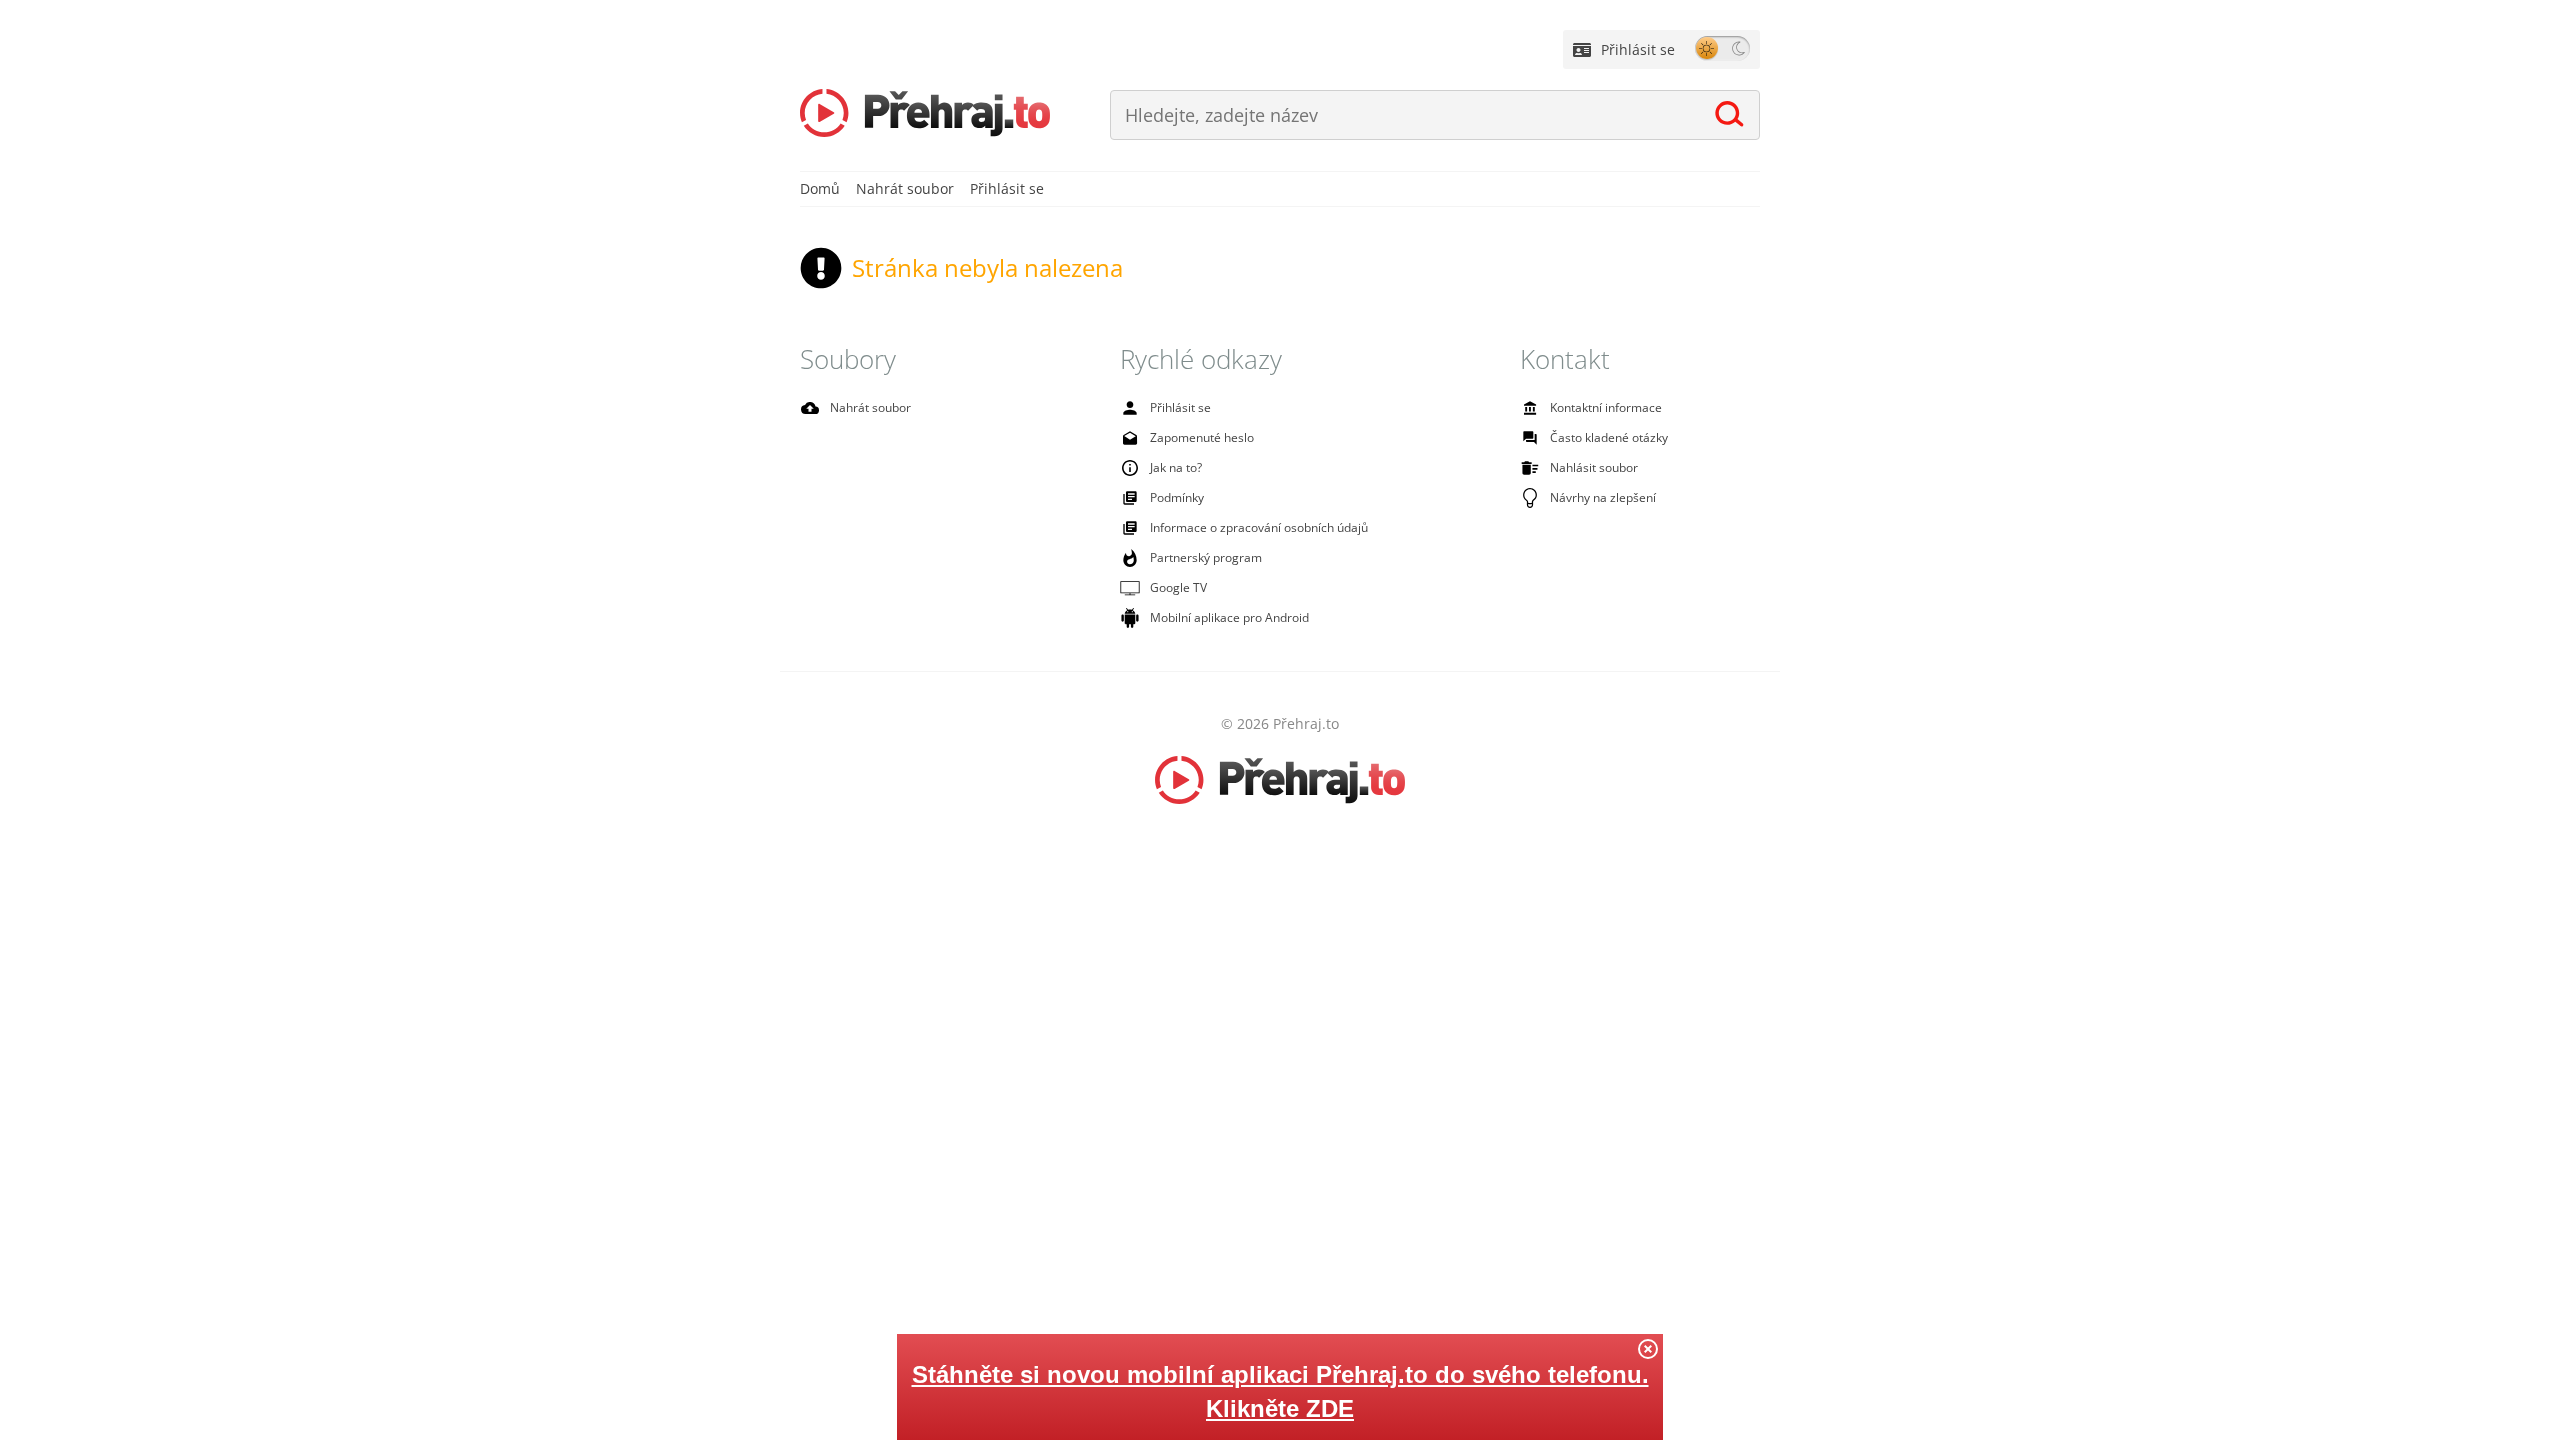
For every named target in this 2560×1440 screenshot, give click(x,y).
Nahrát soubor (905, 188)
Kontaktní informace (1606, 407)
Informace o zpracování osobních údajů (1259, 527)
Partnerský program (1206, 557)
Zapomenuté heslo (1202, 437)
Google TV (1178, 587)
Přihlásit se (1638, 49)
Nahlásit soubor (1594, 467)
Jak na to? (1176, 467)
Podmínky (1177, 497)
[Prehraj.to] (925, 115)
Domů (820, 188)
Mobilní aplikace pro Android (1229, 617)
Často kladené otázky (1609, 437)
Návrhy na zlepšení (1603, 497)
